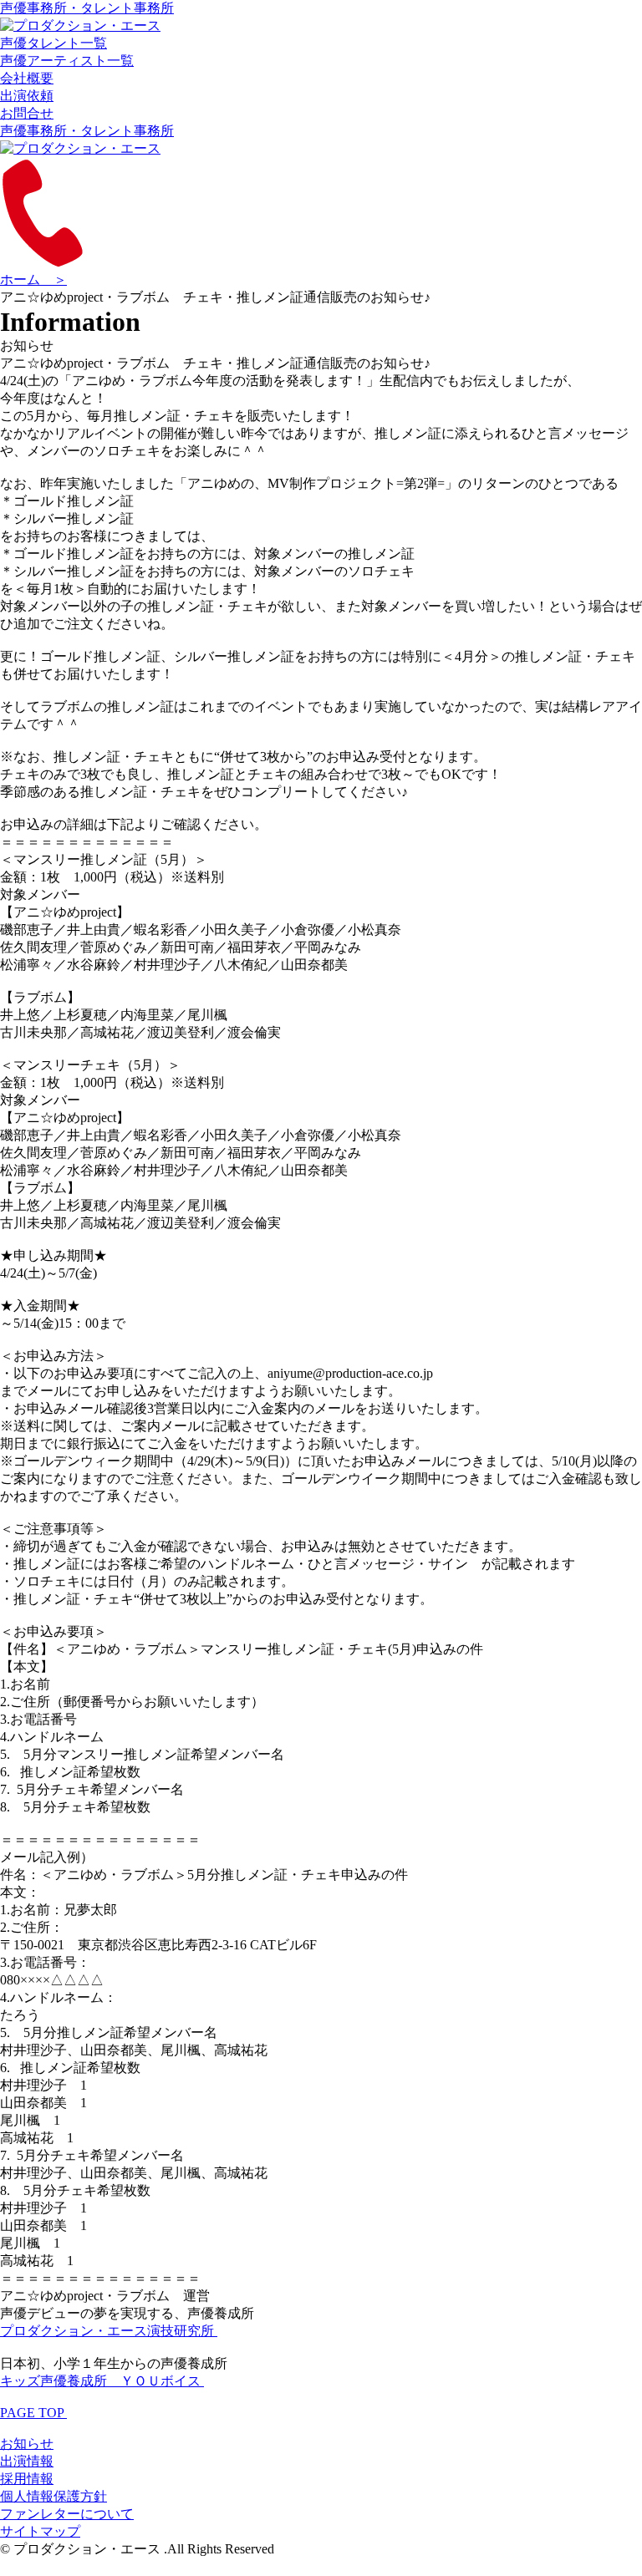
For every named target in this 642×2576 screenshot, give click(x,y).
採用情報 (27, 2479)
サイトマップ (40, 2531)
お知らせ (27, 2444)
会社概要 (27, 78)
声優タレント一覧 (53, 43)
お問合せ (27, 113)
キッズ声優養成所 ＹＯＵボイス (102, 2381)
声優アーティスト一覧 (67, 61)
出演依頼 (27, 96)
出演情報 (27, 2461)
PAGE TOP (33, 2413)
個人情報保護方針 (53, 2496)
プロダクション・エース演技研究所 (109, 2331)
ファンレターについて (67, 2514)
